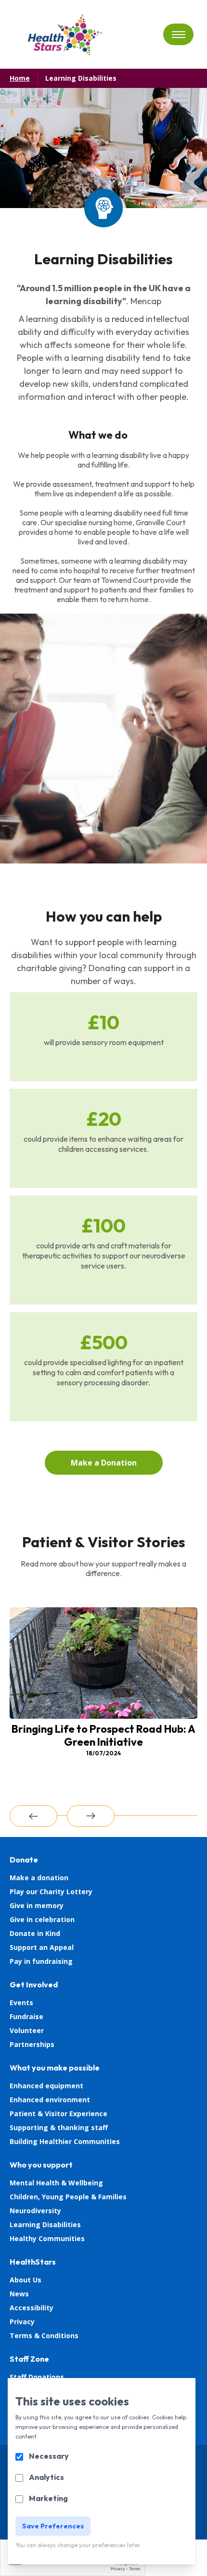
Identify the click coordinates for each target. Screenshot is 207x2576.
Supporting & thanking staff (59, 2127)
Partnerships (32, 2044)
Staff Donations (37, 2377)
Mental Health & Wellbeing (56, 2183)
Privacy (22, 2322)
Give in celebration (42, 1919)
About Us (26, 2280)
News (19, 2294)
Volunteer (27, 2030)
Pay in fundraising (41, 1961)
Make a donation (39, 1878)
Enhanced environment (50, 2100)
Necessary (49, 2456)
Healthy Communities (47, 2238)
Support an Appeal (42, 1947)
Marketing (48, 2498)
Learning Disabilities (81, 78)
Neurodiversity (35, 2211)
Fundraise (26, 2016)
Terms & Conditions (44, 2336)
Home (20, 78)
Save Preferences (53, 2526)
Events (21, 2003)
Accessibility (32, 2308)
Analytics (46, 2477)
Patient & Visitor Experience (58, 2114)
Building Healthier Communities (65, 2141)
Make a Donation (104, 1463)
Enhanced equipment (46, 2086)
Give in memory (37, 1905)
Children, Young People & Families (68, 2197)
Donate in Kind (35, 1933)
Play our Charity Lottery (51, 1892)
